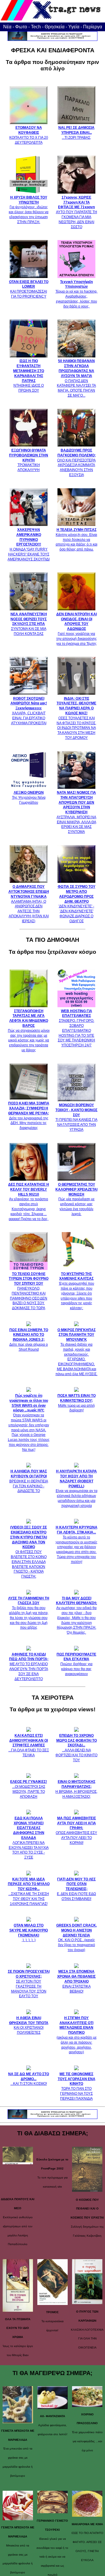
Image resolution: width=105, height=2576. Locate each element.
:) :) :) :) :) (29, 1933)
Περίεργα (93, 27)
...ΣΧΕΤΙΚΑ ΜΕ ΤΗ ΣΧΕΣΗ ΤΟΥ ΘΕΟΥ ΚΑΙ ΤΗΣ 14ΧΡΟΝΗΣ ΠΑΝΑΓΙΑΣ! (29, 1891)
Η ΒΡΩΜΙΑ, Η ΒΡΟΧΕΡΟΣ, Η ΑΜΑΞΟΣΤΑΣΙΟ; (76, 1789)
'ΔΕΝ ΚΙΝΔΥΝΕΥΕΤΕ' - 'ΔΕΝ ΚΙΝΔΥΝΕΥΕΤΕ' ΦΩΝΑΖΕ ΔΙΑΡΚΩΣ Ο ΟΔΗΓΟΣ (77, 904)
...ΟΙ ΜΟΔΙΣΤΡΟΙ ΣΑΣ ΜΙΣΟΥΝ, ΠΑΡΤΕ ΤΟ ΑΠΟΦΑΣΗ (29, 1789)
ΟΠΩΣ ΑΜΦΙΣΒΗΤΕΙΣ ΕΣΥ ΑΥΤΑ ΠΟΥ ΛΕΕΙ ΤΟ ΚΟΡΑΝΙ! (76, 1830)
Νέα (7, 27)
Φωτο (21, 27)
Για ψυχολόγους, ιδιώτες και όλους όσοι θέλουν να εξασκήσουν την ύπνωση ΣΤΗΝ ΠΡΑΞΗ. (29, 210)
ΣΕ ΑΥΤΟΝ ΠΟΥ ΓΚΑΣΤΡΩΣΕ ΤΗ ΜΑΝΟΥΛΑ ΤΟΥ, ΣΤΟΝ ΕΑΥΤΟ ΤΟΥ (29, 1984)
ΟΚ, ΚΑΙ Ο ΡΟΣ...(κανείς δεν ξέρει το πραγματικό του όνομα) (77, 1938)
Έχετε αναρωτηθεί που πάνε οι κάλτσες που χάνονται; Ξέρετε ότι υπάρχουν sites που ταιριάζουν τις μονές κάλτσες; (77, 1291)
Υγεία (74, 27)
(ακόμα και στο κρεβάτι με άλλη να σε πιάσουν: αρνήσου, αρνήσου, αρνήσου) (77, 2035)
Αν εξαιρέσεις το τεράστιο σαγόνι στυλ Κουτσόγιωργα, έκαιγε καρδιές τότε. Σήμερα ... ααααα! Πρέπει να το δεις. (29, 1202)
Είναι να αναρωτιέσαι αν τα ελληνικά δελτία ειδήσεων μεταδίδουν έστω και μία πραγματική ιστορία (77, 1488)
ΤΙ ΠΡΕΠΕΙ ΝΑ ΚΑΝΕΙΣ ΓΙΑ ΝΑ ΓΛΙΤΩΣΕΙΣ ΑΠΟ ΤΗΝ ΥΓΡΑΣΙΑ (76, 1117)
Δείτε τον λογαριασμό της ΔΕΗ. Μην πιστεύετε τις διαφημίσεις (29, 1116)
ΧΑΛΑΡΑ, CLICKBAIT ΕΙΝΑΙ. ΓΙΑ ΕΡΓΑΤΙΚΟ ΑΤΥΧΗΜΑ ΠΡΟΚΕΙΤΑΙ (29, 711)
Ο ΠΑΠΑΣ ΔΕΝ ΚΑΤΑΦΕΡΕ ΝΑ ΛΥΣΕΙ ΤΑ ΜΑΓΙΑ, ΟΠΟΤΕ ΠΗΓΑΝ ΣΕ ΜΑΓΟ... (76, 378)
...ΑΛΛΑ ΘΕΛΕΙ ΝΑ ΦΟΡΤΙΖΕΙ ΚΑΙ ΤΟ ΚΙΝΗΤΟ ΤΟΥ (76, 1748)
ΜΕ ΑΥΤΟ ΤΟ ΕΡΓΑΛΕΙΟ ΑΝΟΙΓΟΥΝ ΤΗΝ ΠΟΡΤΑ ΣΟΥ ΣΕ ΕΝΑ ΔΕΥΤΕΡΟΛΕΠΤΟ (29, 1667)
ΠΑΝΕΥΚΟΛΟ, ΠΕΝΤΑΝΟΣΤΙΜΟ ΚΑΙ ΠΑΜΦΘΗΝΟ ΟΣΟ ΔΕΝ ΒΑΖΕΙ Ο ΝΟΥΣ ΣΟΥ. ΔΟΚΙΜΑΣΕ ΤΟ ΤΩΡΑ (29, 1291)
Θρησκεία (55, 27)
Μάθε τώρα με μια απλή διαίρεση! (77, 1403)
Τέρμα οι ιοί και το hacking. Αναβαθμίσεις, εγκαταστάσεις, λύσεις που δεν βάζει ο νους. (76, 294)
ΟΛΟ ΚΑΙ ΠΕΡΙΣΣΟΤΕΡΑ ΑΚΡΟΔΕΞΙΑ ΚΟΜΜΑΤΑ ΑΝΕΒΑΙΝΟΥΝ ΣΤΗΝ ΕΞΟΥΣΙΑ (76, 463)
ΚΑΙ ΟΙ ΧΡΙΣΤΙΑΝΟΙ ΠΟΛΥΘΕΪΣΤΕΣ (29, 2025)
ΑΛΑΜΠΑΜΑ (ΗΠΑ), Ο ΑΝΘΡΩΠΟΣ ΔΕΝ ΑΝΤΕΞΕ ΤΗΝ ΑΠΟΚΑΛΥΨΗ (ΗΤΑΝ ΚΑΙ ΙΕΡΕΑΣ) (29, 904)
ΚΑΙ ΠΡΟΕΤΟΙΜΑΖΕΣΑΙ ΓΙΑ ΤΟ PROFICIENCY (29, 289)
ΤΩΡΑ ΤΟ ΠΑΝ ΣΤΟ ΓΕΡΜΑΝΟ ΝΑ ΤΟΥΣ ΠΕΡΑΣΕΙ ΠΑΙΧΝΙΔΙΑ (77, 2086)
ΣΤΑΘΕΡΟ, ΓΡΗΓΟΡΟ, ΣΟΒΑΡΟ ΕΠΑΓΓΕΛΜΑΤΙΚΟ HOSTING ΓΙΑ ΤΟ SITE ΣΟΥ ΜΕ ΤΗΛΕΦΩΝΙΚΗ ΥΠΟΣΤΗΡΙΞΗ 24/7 (76, 1028)
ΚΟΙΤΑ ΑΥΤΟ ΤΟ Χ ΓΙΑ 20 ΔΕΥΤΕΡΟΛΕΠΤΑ (29, 135)
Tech (36, 27)
